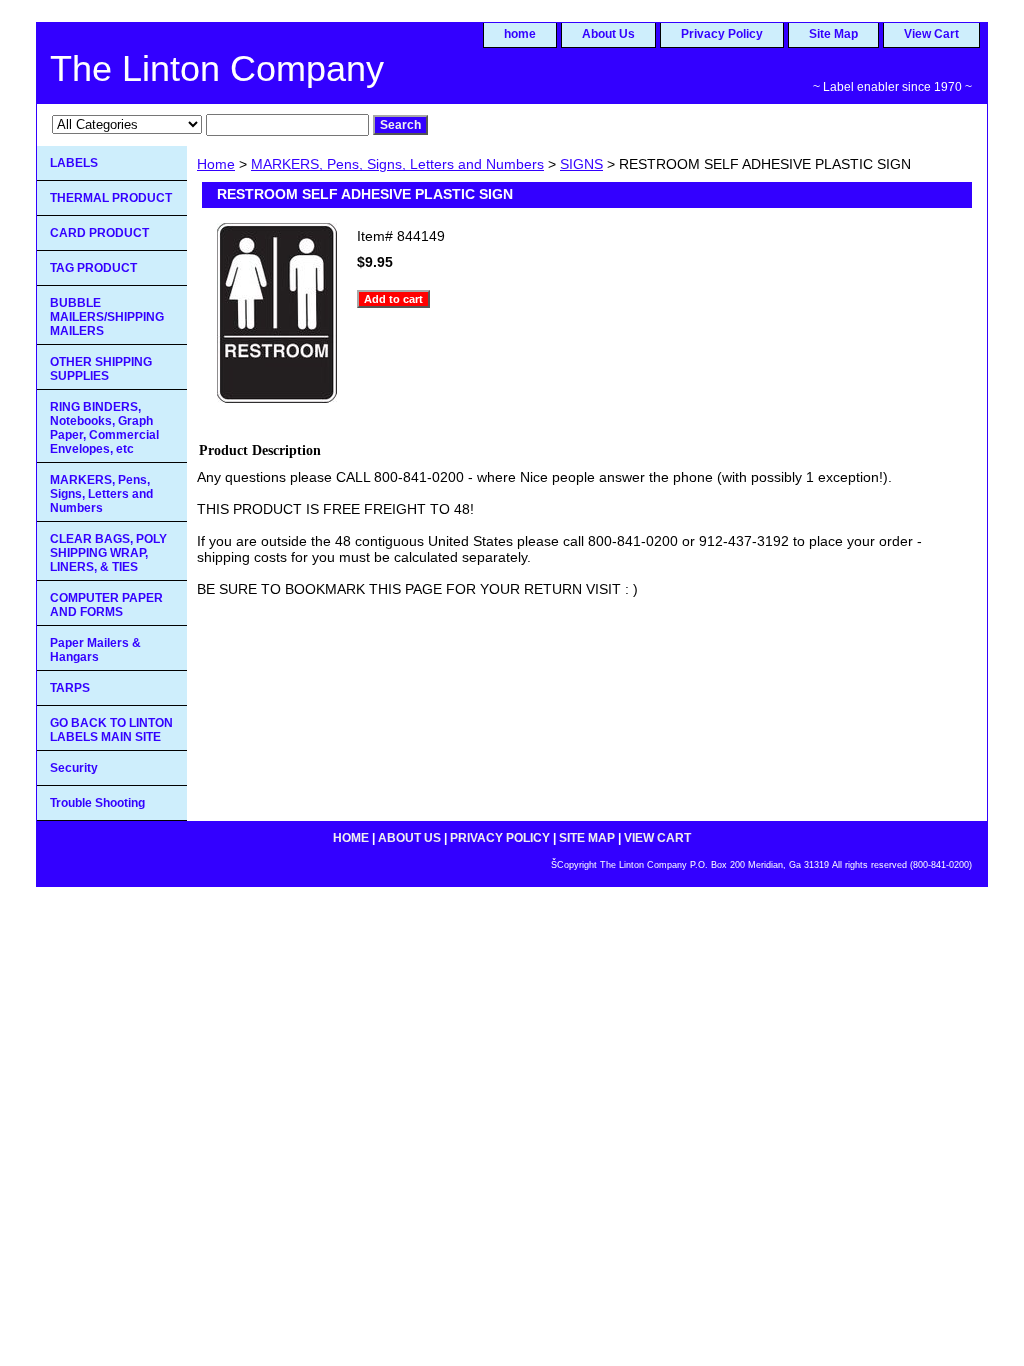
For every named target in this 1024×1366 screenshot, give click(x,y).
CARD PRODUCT (99, 233)
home (520, 34)
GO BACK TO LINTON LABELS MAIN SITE (111, 730)
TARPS (70, 688)
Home (216, 164)
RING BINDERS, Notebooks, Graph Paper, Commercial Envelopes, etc (104, 428)
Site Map (833, 34)
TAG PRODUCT (93, 268)
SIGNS (581, 164)
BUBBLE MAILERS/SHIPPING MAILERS (107, 317)
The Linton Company (217, 68)
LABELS (74, 163)
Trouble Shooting (97, 803)
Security (74, 768)
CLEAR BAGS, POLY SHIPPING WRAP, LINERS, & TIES (108, 553)
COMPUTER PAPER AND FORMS (106, 605)
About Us (608, 34)
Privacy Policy (722, 34)
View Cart (931, 34)
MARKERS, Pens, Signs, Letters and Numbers (397, 164)
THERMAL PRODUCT (111, 198)
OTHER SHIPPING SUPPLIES (101, 369)
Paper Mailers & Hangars (95, 650)
